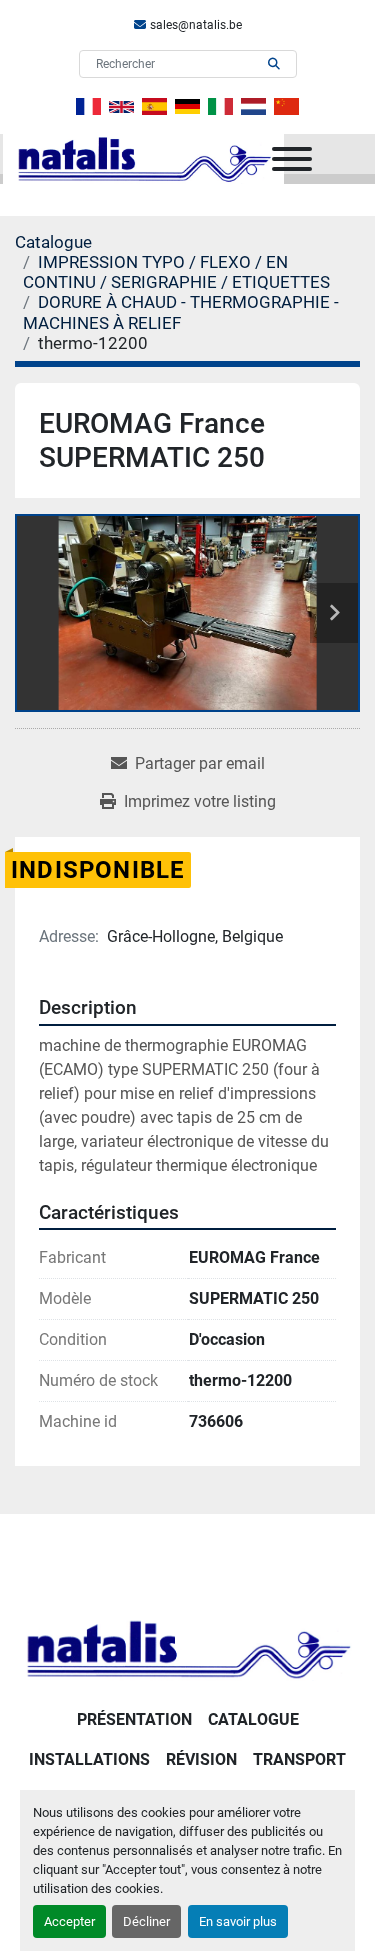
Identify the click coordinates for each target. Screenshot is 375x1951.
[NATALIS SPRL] (187, 1647)
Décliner (146, 1921)
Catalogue (253, 1719)
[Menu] (292, 159)
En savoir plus (238, 1921)
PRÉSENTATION (134, 1719)
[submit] (274, 64)
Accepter (69, 1921)
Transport (299, 1759)
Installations (89, 1759)
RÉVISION (201, 1759)
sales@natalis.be (196, 25)
